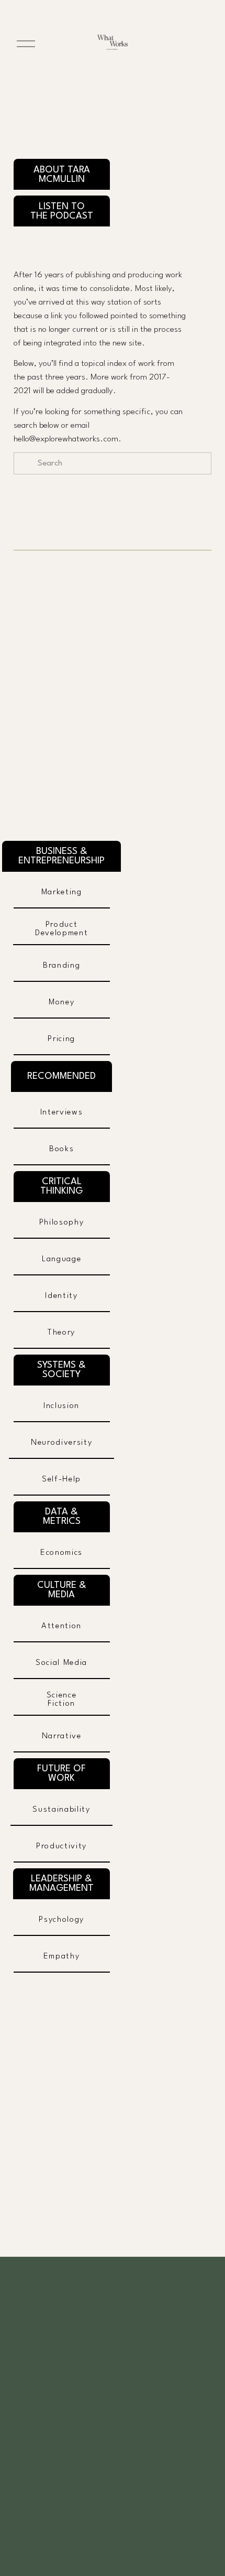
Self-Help (61, 1479)
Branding (61, 966)
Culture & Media (62, 1590)
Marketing (62, 892)
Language (61, 1259)
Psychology (61, 1920)
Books (61, 1149)
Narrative (62, 1736)
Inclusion (61, 1406)
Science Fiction (62, 1700)
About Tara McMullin (62, 175)
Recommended (61, 1076)
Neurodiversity (61, 1443)
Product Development (61, 929)
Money (61, 1002)
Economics (61, 1553)
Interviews (62, 1112)
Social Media (61, 1663)
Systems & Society (61, 1370)
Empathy (62, 1956)
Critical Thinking (61, 1186)
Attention (61, 1626)
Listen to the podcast (62, 211)
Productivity (61, 1846)
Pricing (61, 1039)
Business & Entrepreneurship (61, 856)
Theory (61, 1333)
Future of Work (61, 1773)
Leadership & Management (61, 1884)
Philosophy (62, 1222)
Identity (61, 1296)
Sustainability (61, 1810)
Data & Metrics (62, 1517)
